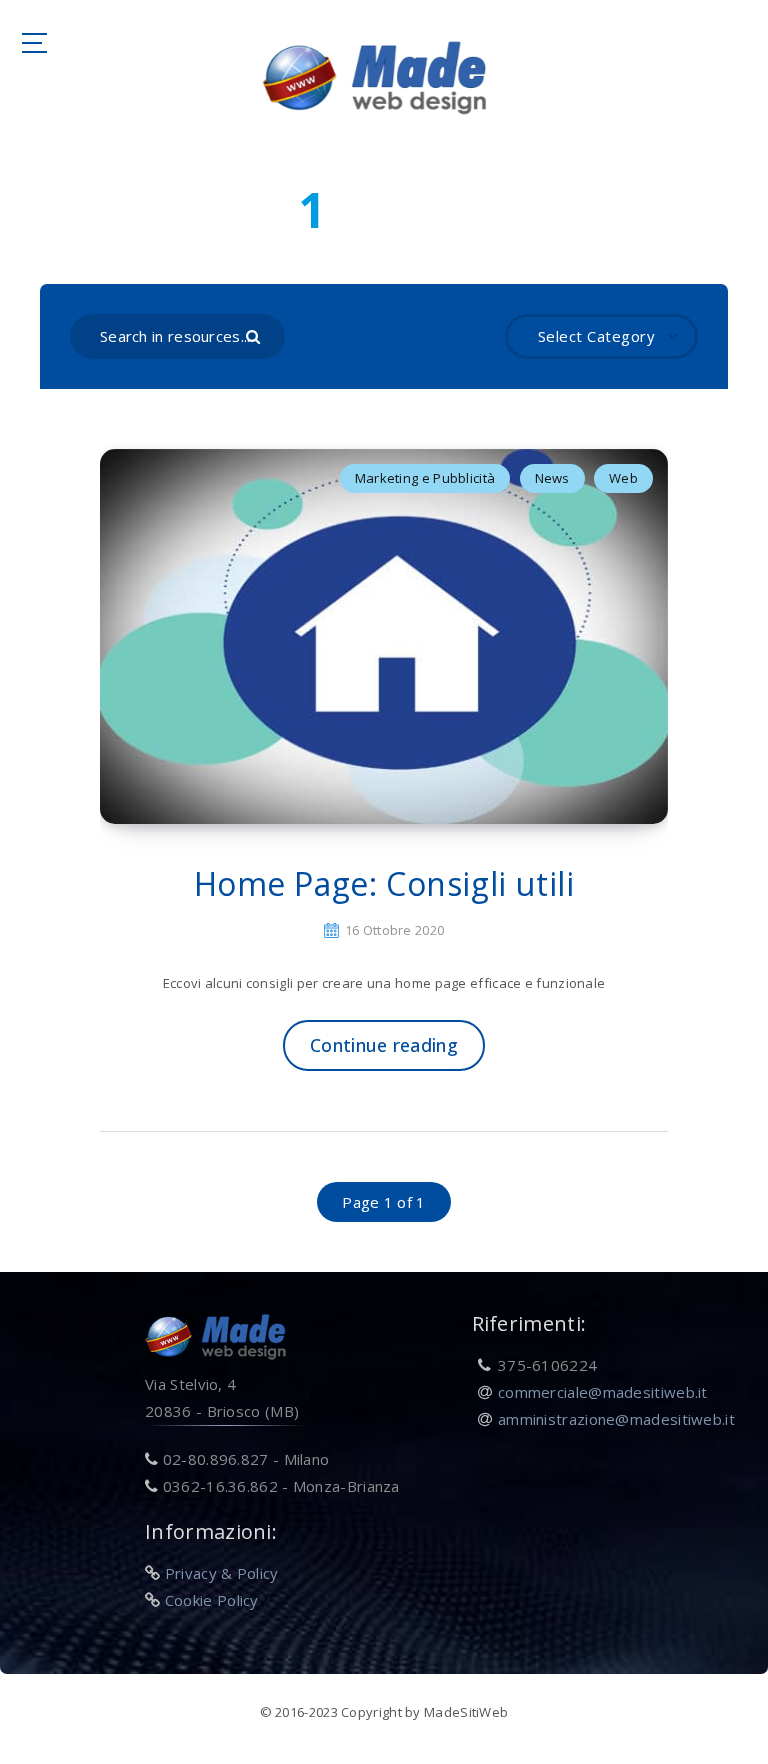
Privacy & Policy (222, 1573)
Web (623, 478)
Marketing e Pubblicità (425, 478)
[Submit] (255, 335)
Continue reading (384, 1045)
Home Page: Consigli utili (384, 883)
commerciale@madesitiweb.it (603, 1392)
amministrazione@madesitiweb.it (616, 1419)
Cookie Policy (212, 1600)
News (552, 478)
